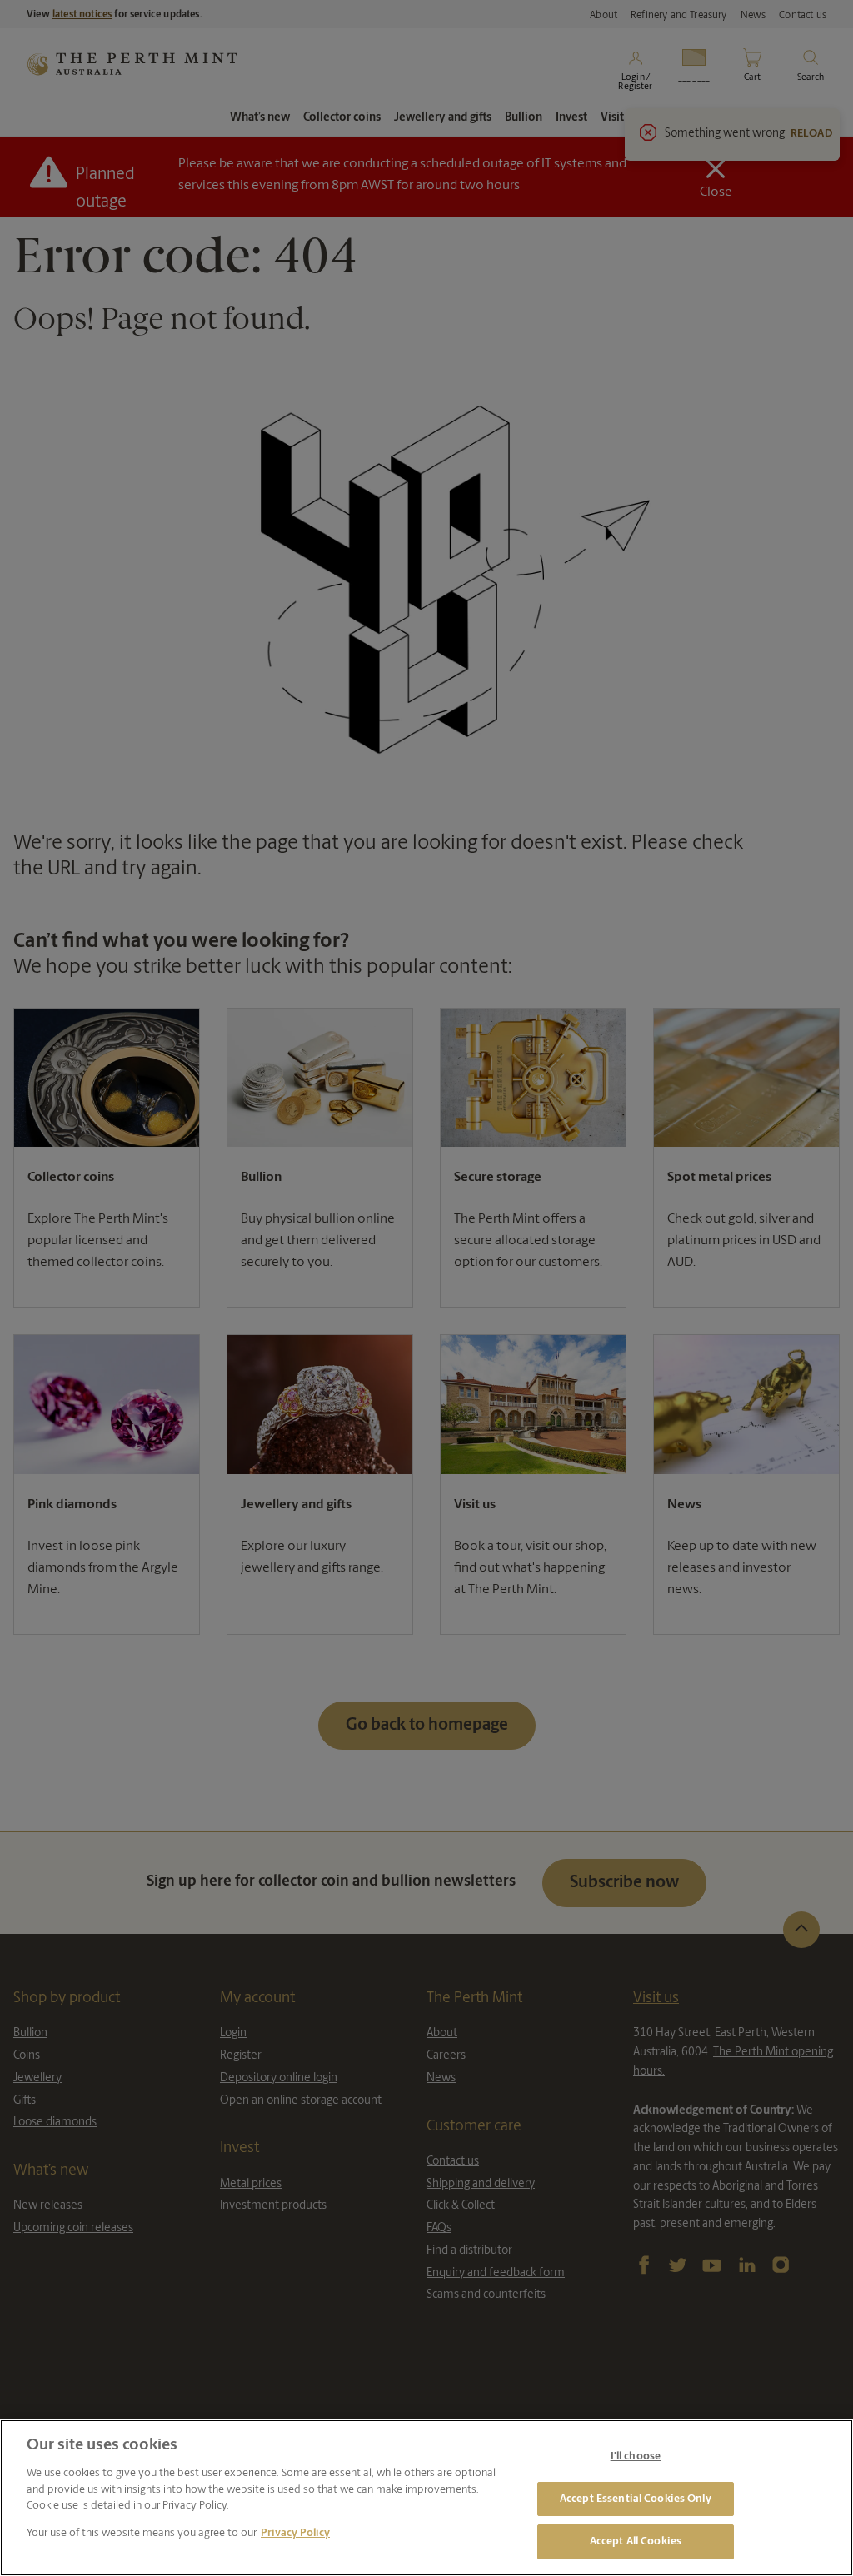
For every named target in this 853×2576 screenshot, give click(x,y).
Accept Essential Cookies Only (636, 2499)
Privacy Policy (295, 2533)
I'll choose (636, 2456)
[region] (426, 2498)
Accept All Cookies (636, 2541)
